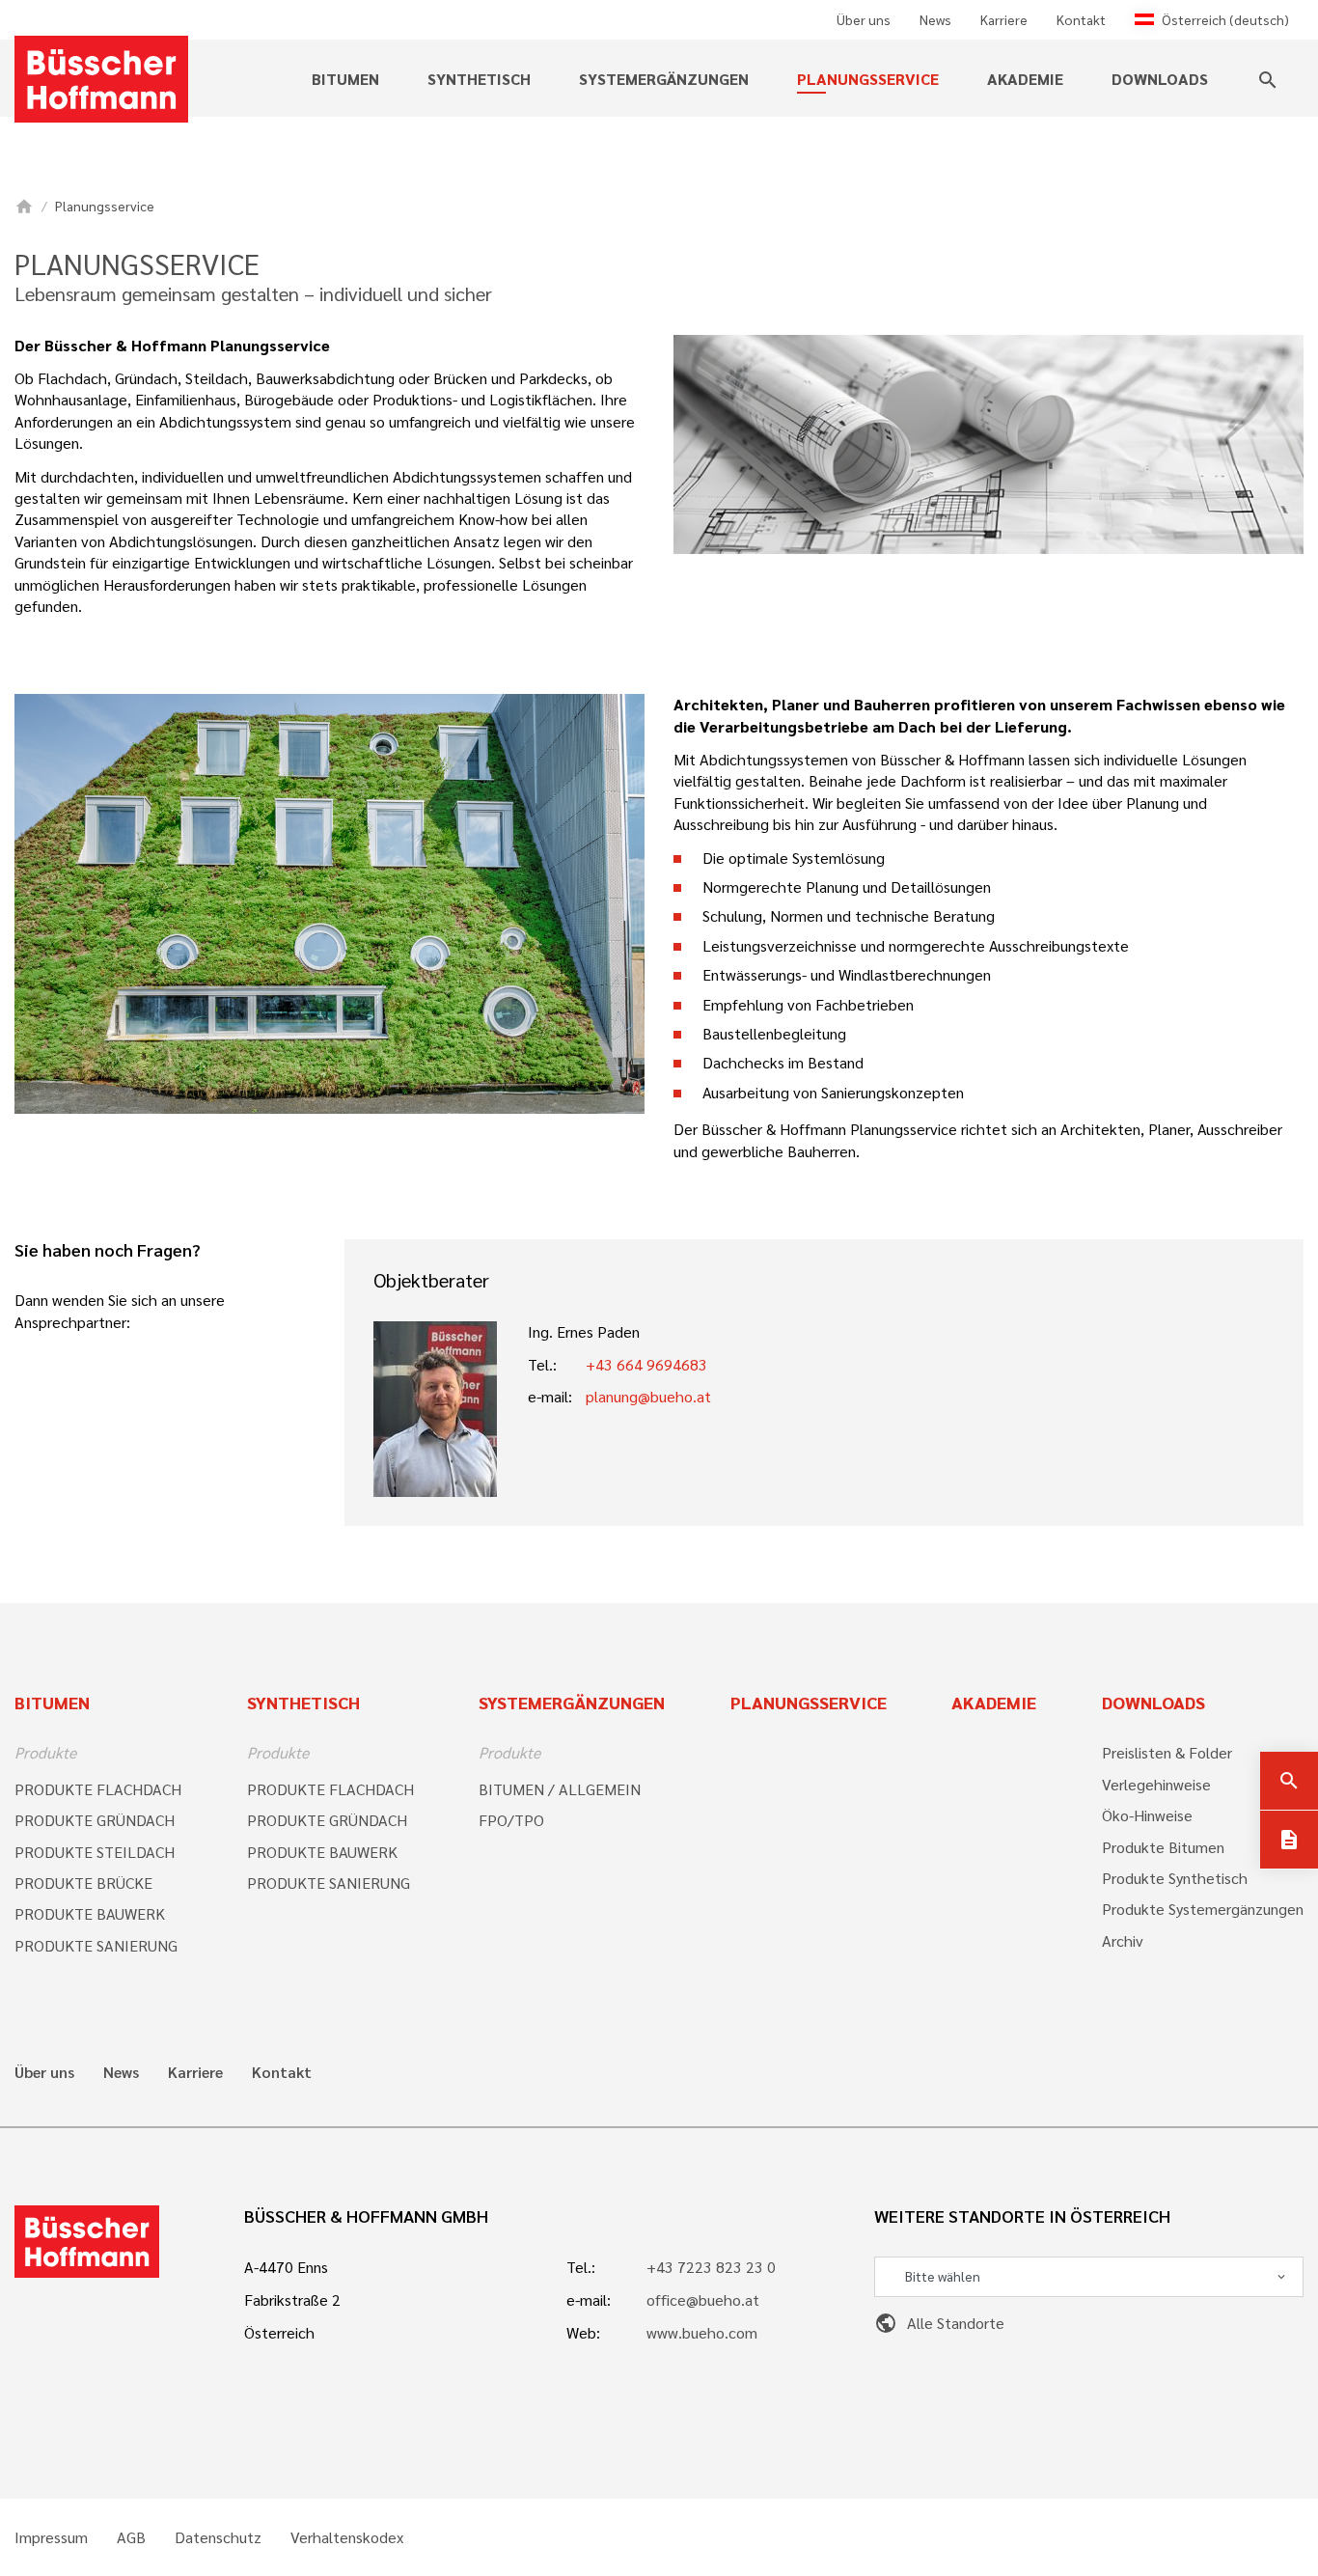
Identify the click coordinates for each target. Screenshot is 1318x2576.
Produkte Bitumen (1163, 1847)
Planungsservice (868, 79)
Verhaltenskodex (347, 2537)
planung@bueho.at (648, 1396)
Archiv (1123, 1940)
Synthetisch (303, 1702)
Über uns (864, 19)
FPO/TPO (511, 1820)
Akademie (1025, 79)
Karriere (1004, 19)
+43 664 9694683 (646, 1364)
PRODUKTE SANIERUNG (96, 1945)
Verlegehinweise (1156, 1784)
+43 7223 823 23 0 (711, 2267)
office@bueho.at (703, 2299)
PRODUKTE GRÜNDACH (95, 1820)
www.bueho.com (702, 2332)
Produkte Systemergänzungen (1203, 1909)
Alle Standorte (939, 2323)
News (935, 19)
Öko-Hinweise (1147, 1815)
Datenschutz (218, 2537)
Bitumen (52, 1702)
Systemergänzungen (572, 1702)
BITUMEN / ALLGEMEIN (560, 1789)
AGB (131, 2537)
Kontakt (1081, 19)
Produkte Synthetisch (1175, 1878)
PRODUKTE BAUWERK (90, 1913)
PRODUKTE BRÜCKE (83, 1883)
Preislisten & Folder (1167, 1752)
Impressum (51, 2537)
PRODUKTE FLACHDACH (98, 1789)
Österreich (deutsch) (1225, 19)
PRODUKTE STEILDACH (95, 1852)
